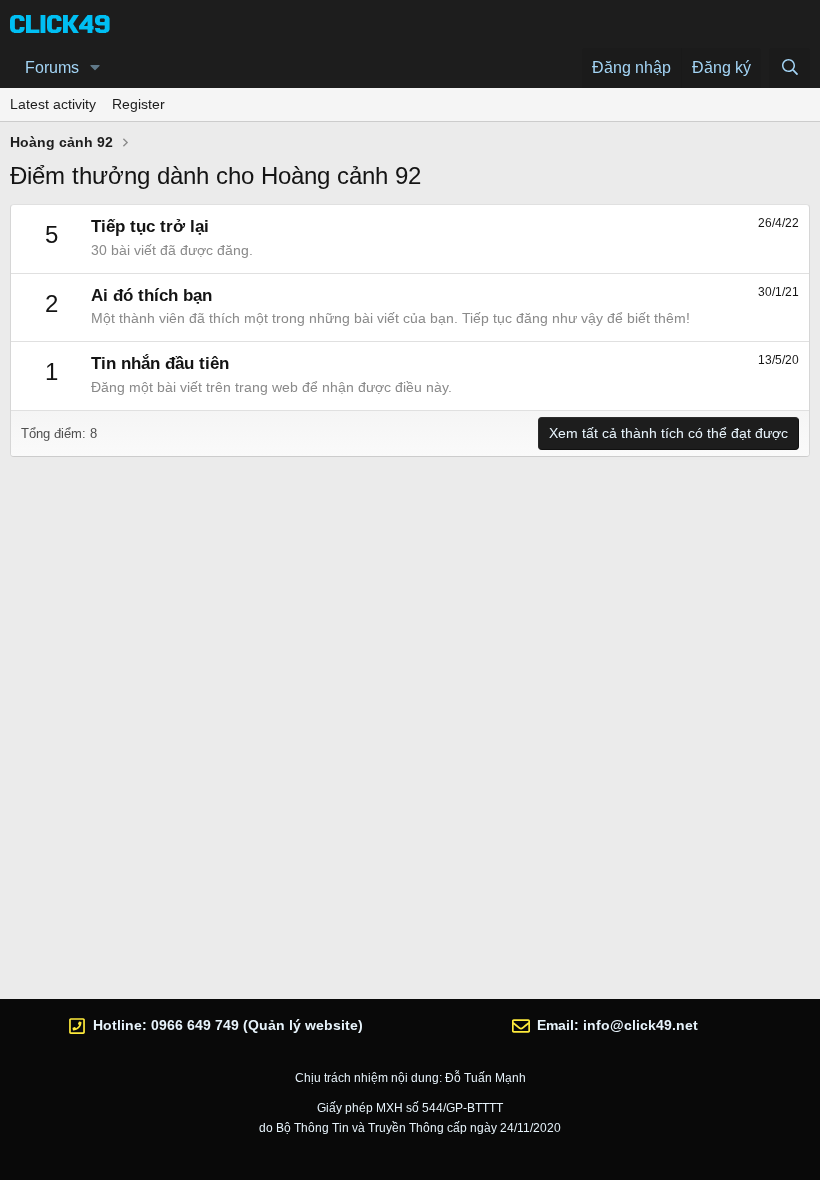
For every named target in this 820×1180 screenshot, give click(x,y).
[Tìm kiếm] (789, 68)
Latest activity (53, 104)
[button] (95, 68)
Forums (52, 67)
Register (138, 104)
